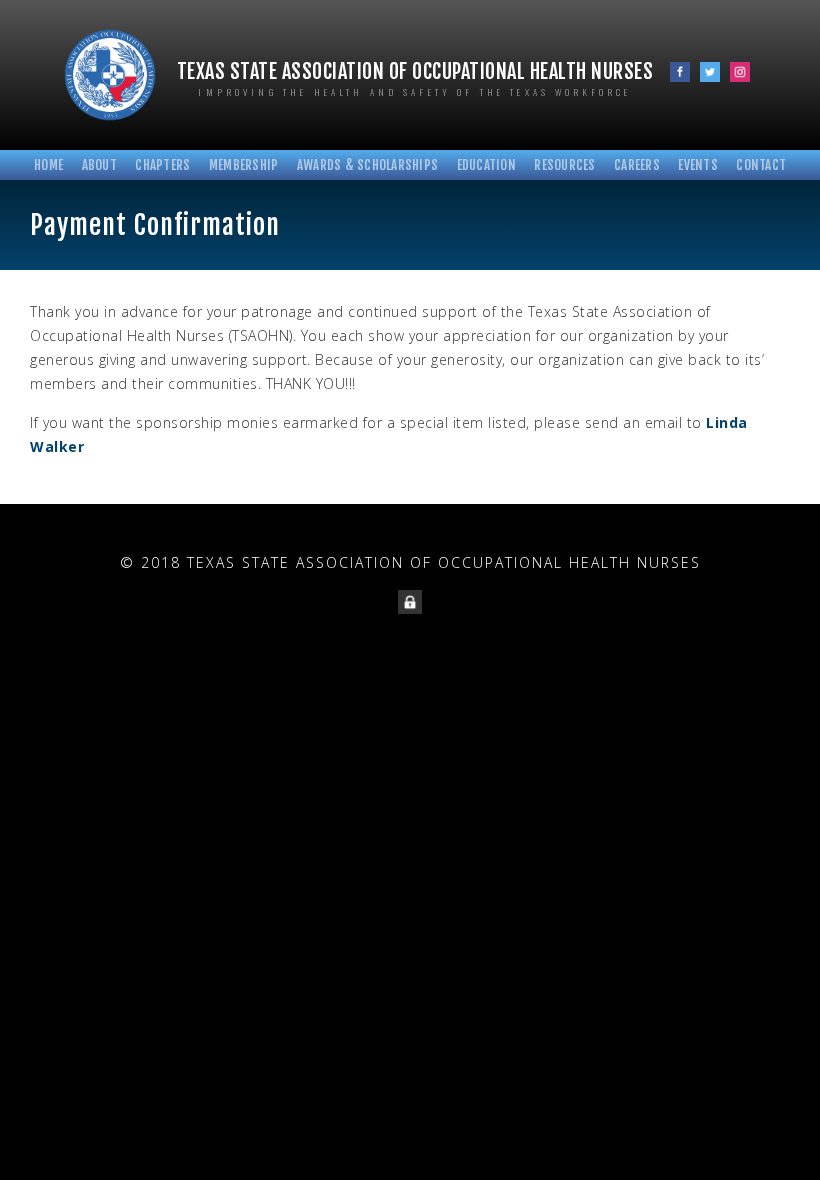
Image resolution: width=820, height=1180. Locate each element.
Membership (244, 165)
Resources (564, 165)
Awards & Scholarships (367, 165)
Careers (637, 165)
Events (698, 165)
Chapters (162, 165)
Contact (761, 165)
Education (486, 165)
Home (48, 165)
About (99, 165)
